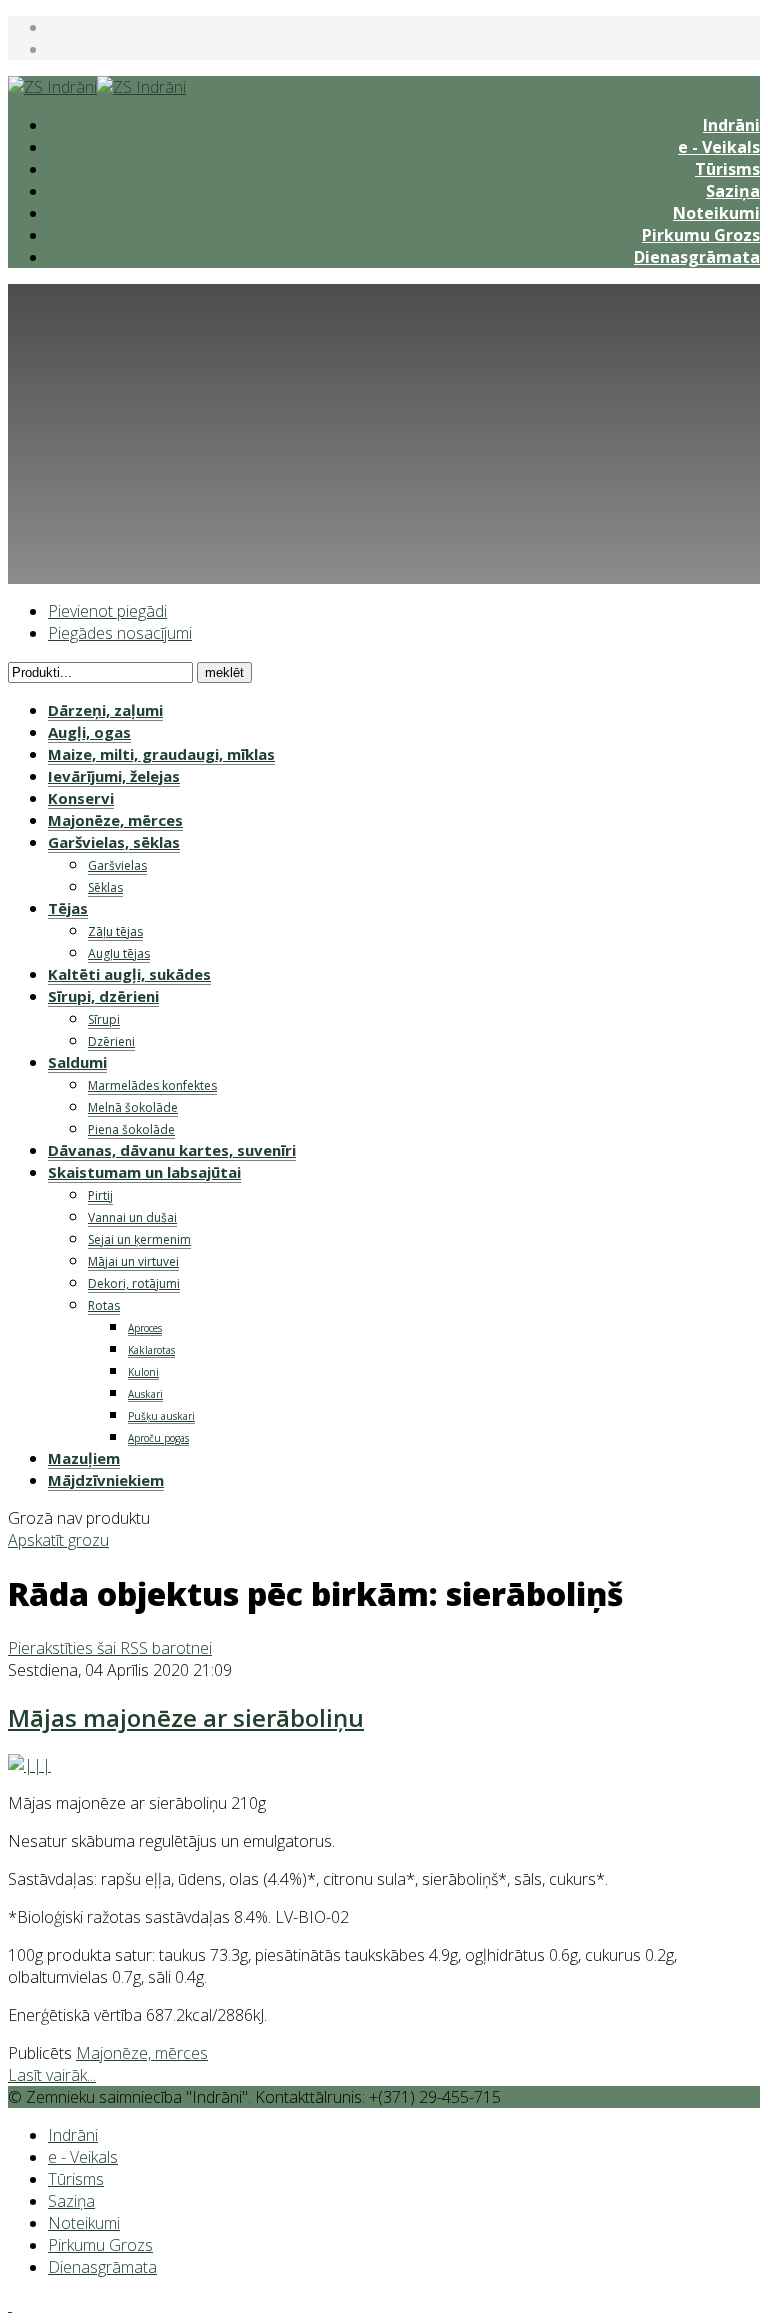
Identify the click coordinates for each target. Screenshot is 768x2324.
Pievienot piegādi (107, 611)
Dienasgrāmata (697, 257)
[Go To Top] (10, 2305)
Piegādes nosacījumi (120, 633)
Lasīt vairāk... (52, 2075)
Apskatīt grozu (58, 1540)
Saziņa (733, 191)
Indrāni (731, 125)
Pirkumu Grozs (701, 235)
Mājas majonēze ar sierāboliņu (186, 1717)
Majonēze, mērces (142, 2053)
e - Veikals (719, 147)
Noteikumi (716, 213)
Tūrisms (727, 169)
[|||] (29, 1765)
